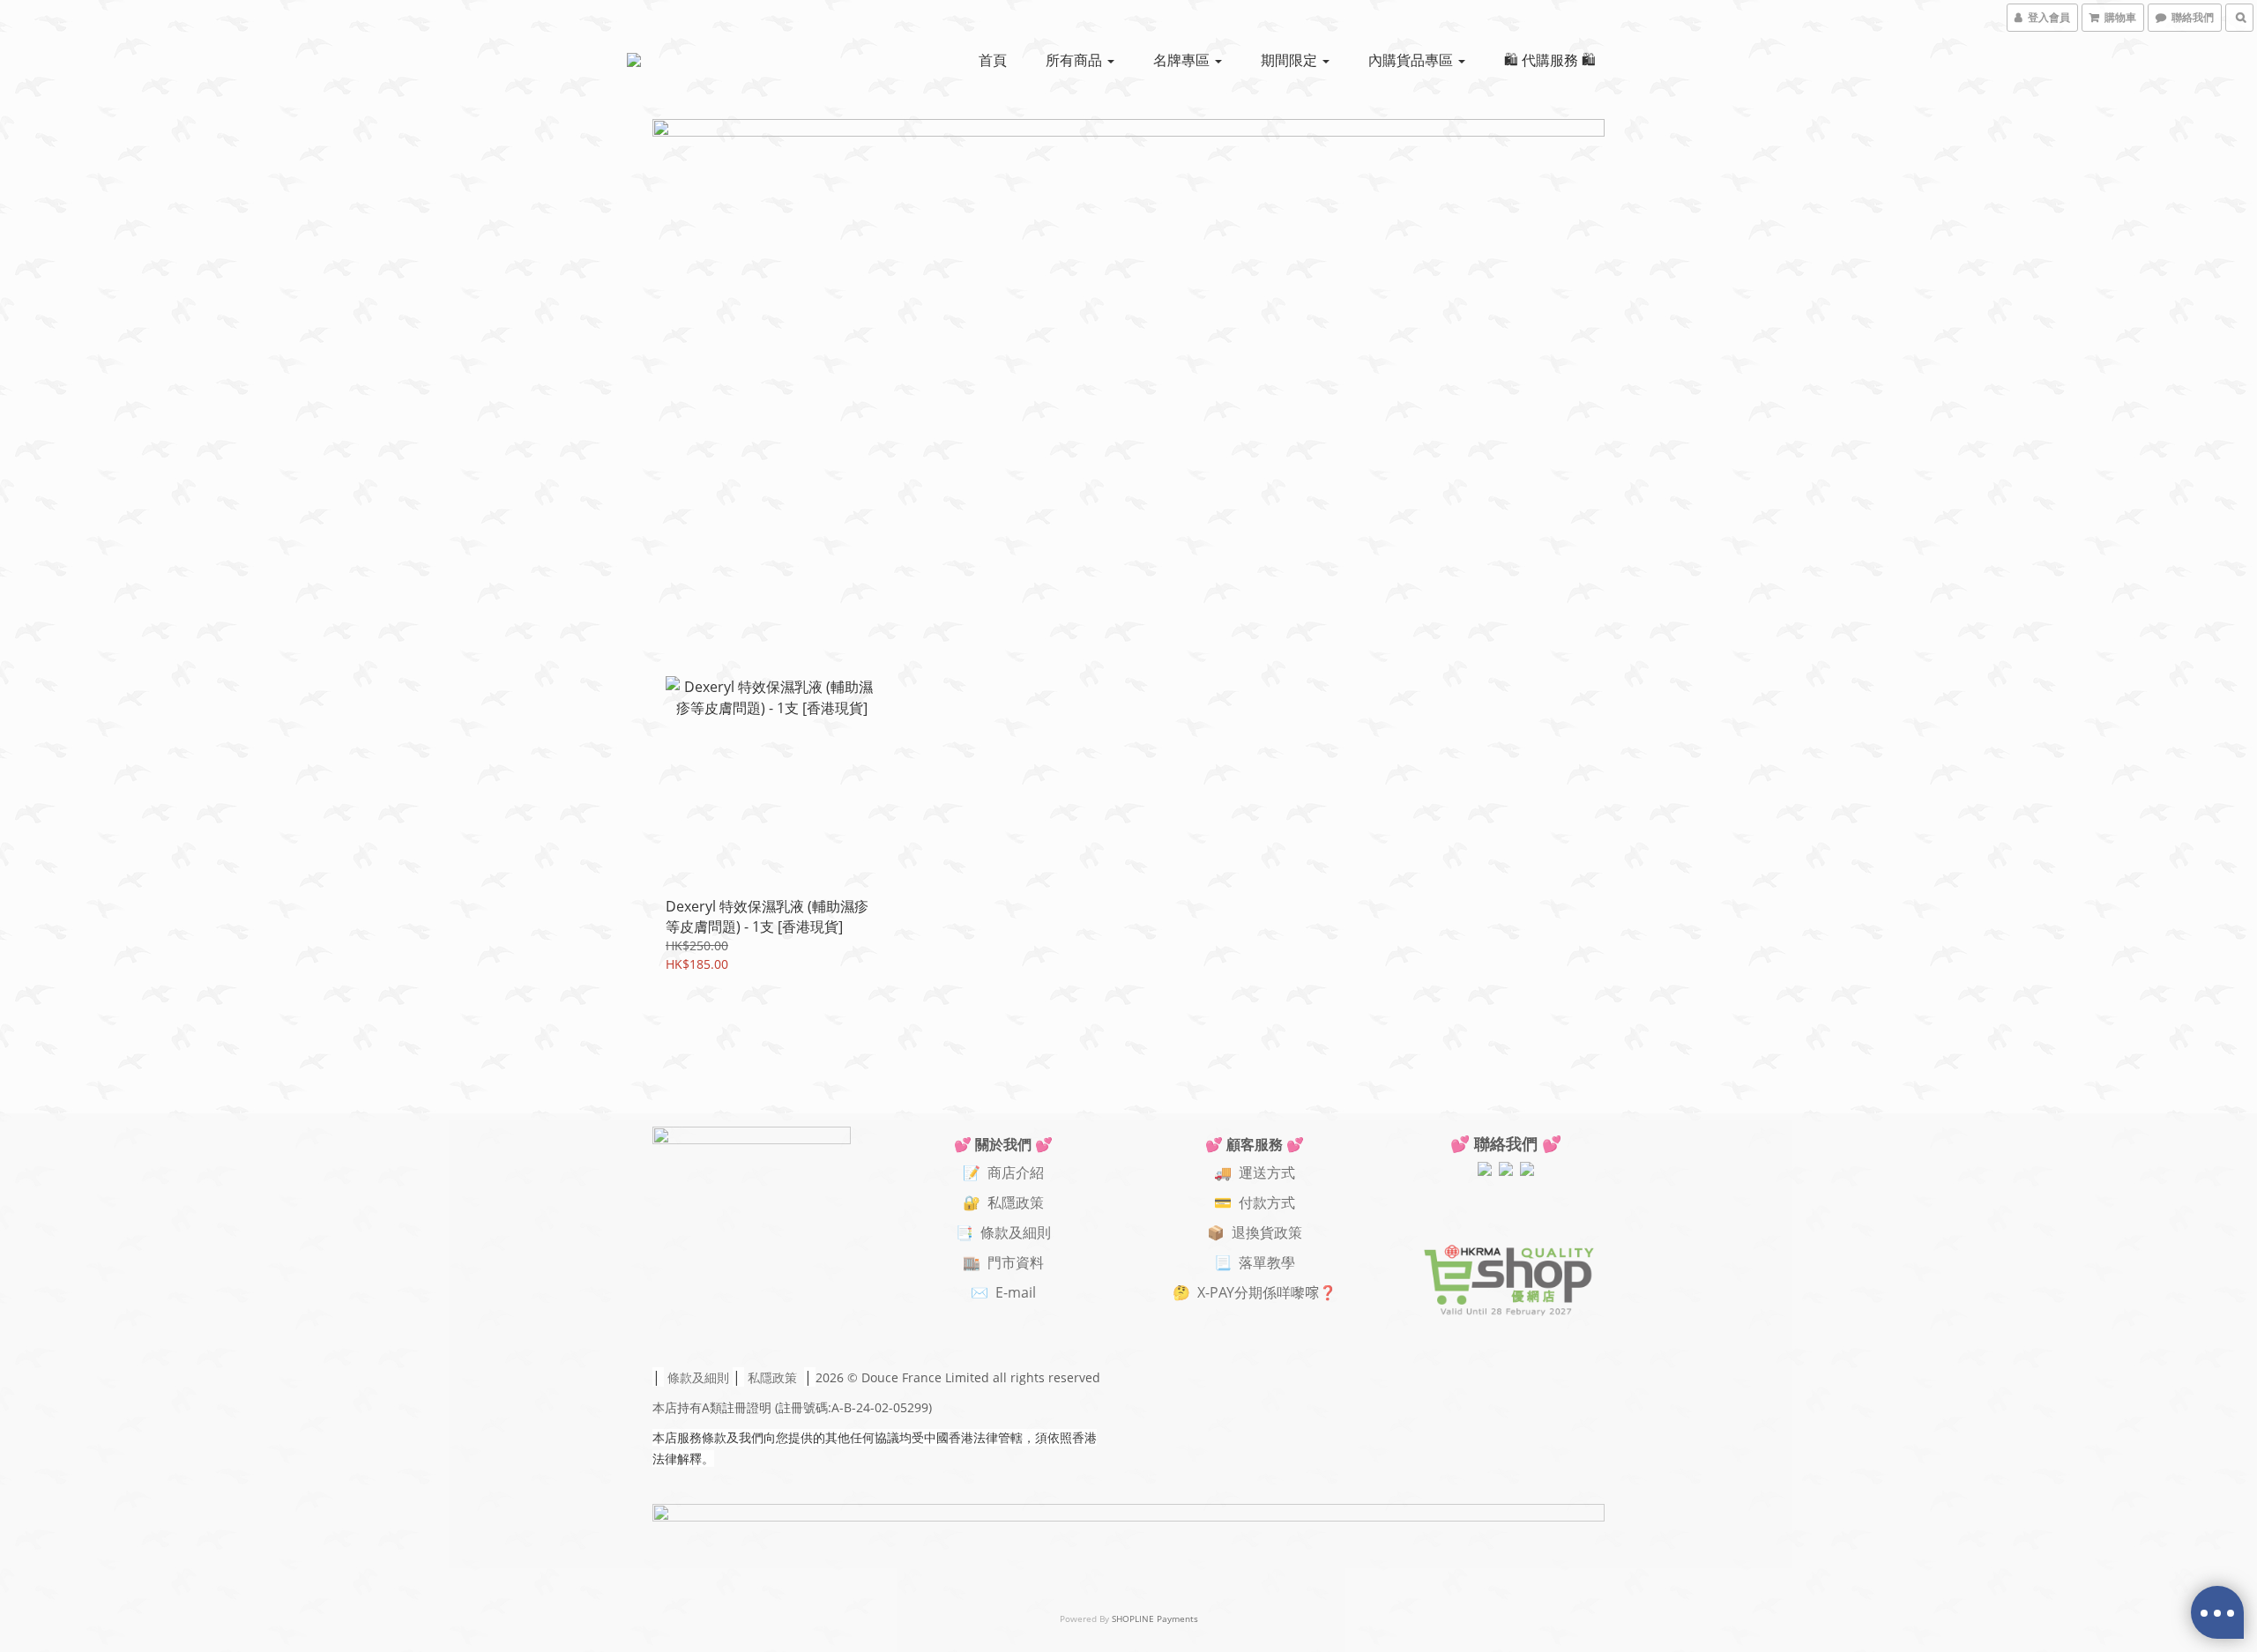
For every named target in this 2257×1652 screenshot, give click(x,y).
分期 (1248, 1292)
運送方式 (1267, 1172)
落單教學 (1267, 1262)
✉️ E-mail (1003, 1292)
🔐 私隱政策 (1003, 1202)
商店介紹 (1016, 1172)
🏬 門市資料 (1003, 1262)
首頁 (993, 60)
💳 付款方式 (1255, 1202)
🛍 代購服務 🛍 (1550, 60)
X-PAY (1216, 1292)
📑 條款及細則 (1003, 1232)
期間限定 (1291, 60)
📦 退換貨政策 (1255, 1232)
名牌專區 (1183, 60)
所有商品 (1076, 60)
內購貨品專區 (1412, 60)
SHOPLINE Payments (1155, 1619)
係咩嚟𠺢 (1291, 1292)
